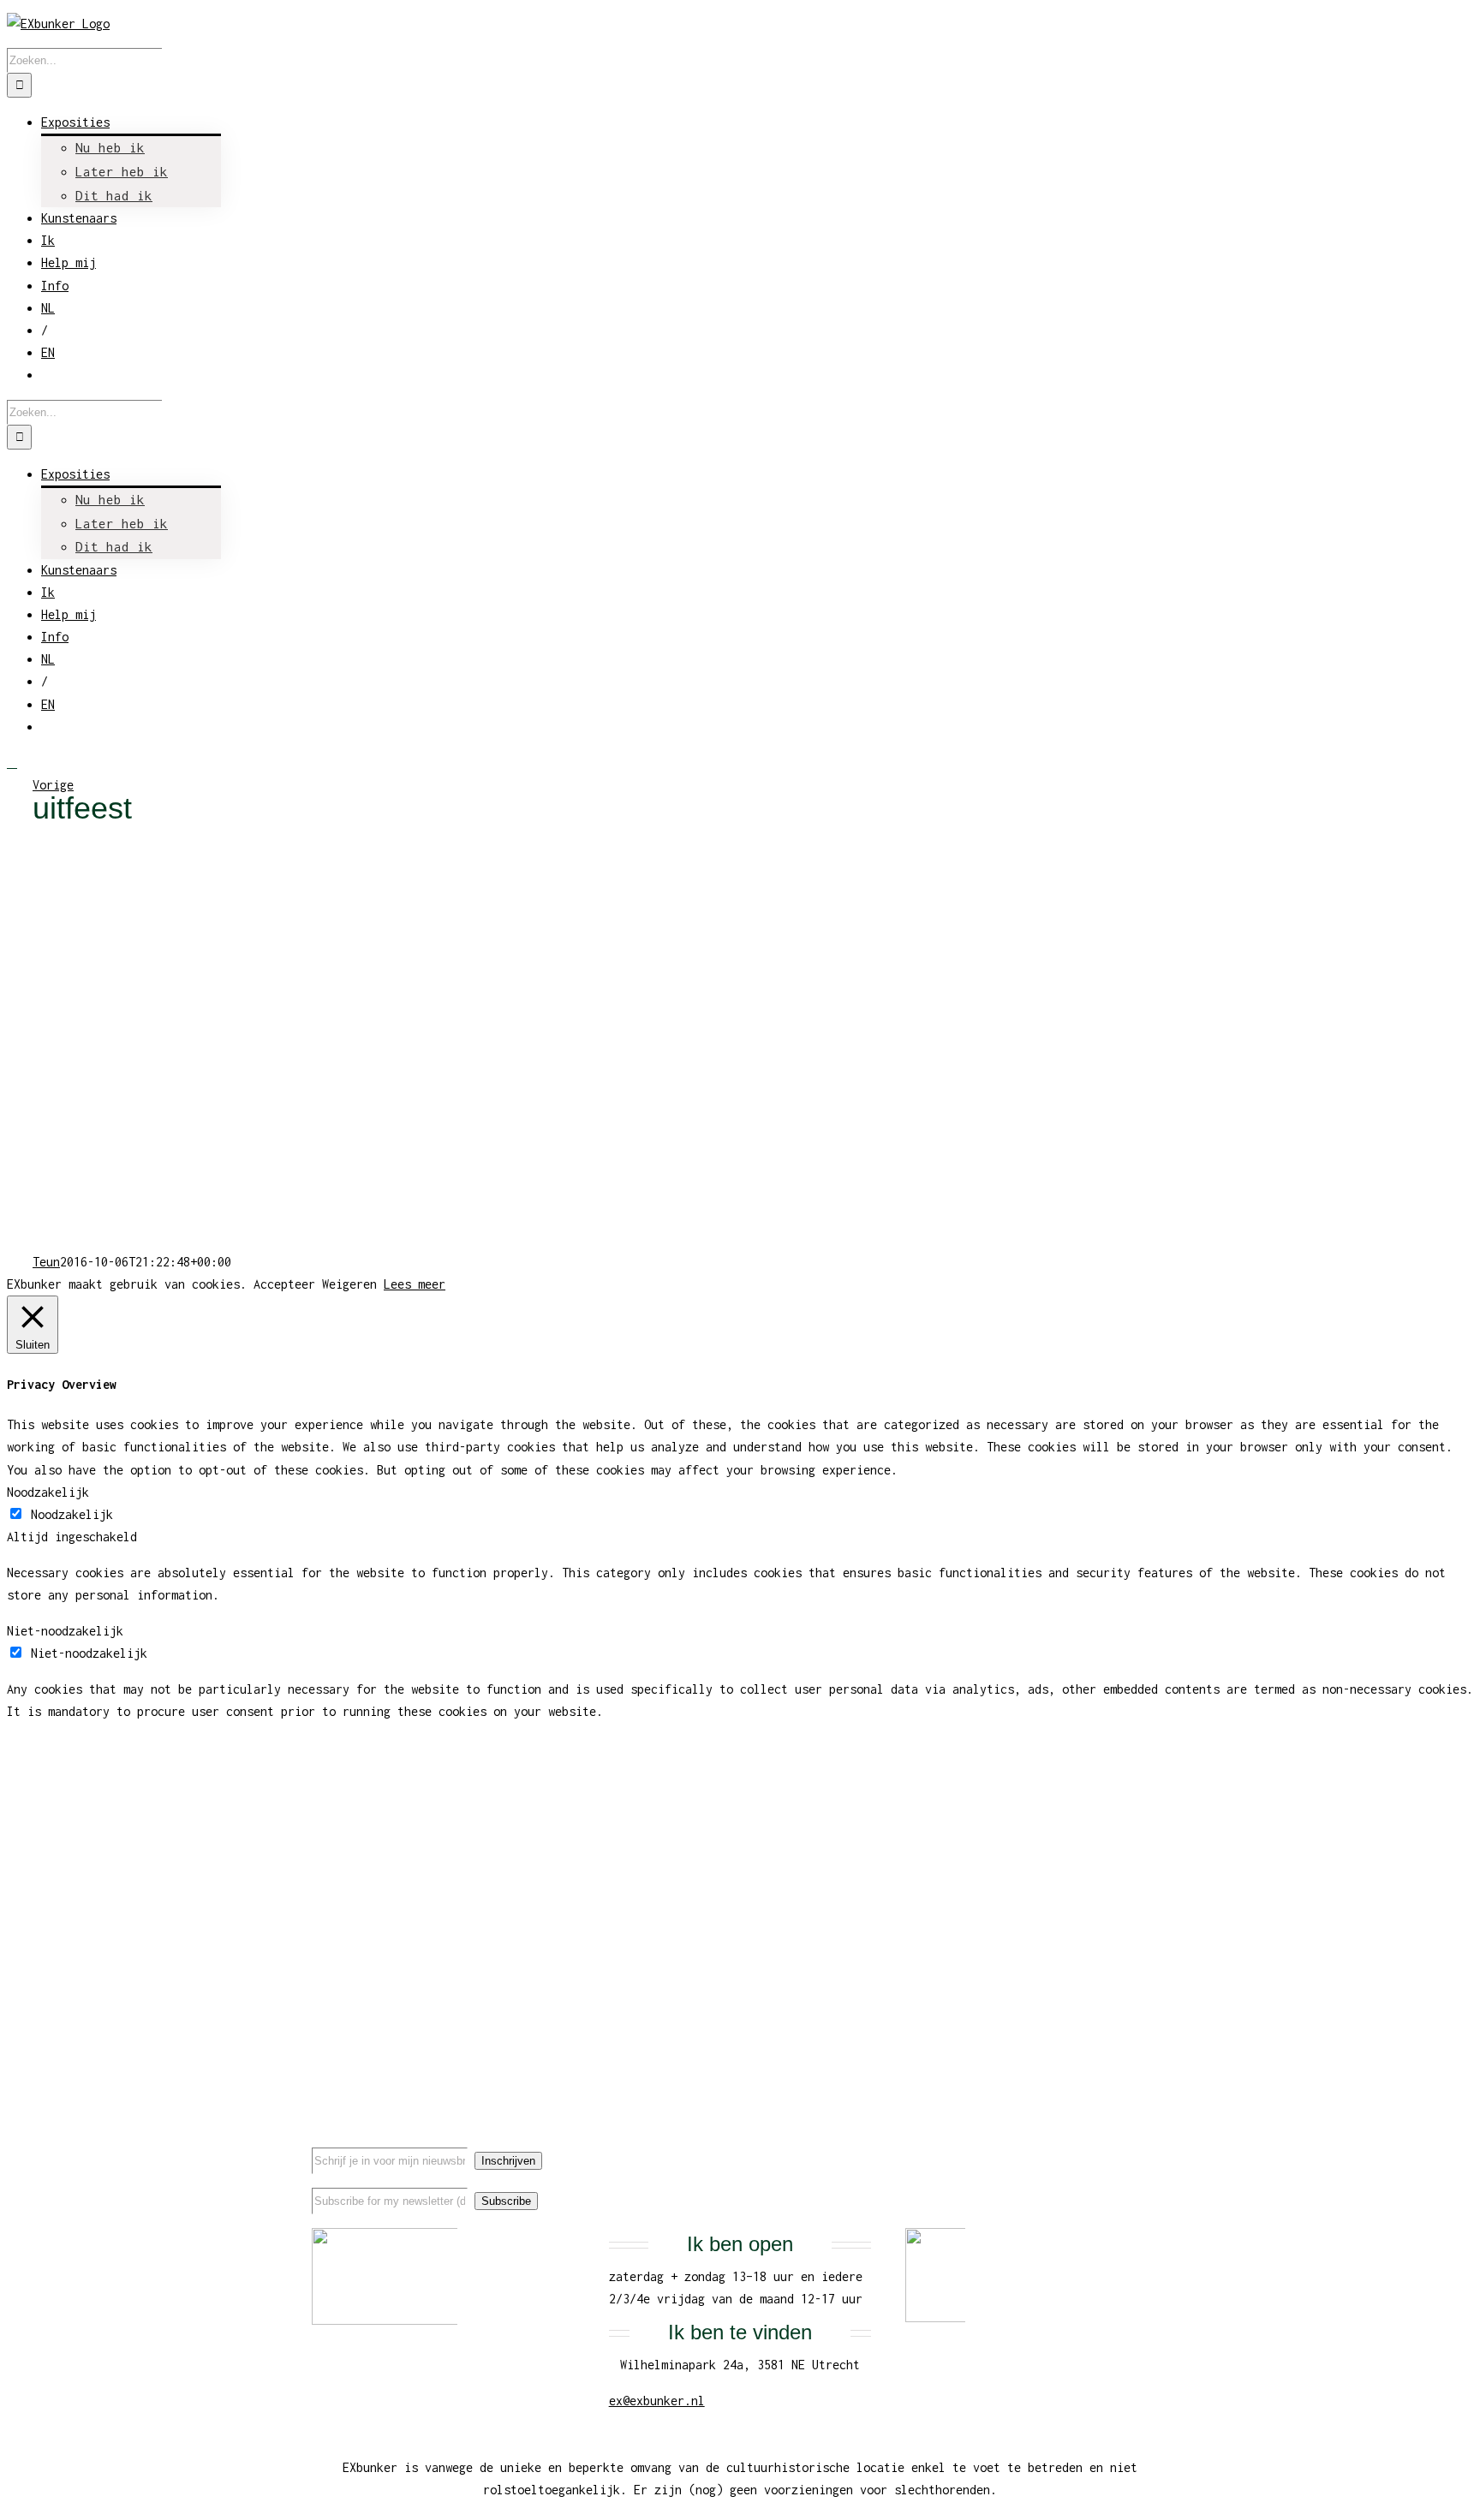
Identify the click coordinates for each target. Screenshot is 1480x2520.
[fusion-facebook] (1083, 2145)
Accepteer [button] (284, 1284)
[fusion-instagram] (1138, 2145)
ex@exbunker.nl (657, 2401)
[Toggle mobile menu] (12, 763)
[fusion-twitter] (1111, 2145)
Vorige (53, 785)
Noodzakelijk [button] (48, 1492)
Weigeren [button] (349, 1284)
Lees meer (415, 1284)
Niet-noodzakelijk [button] (65, 1631)
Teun (46, 1262)
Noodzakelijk (72, 1514)
